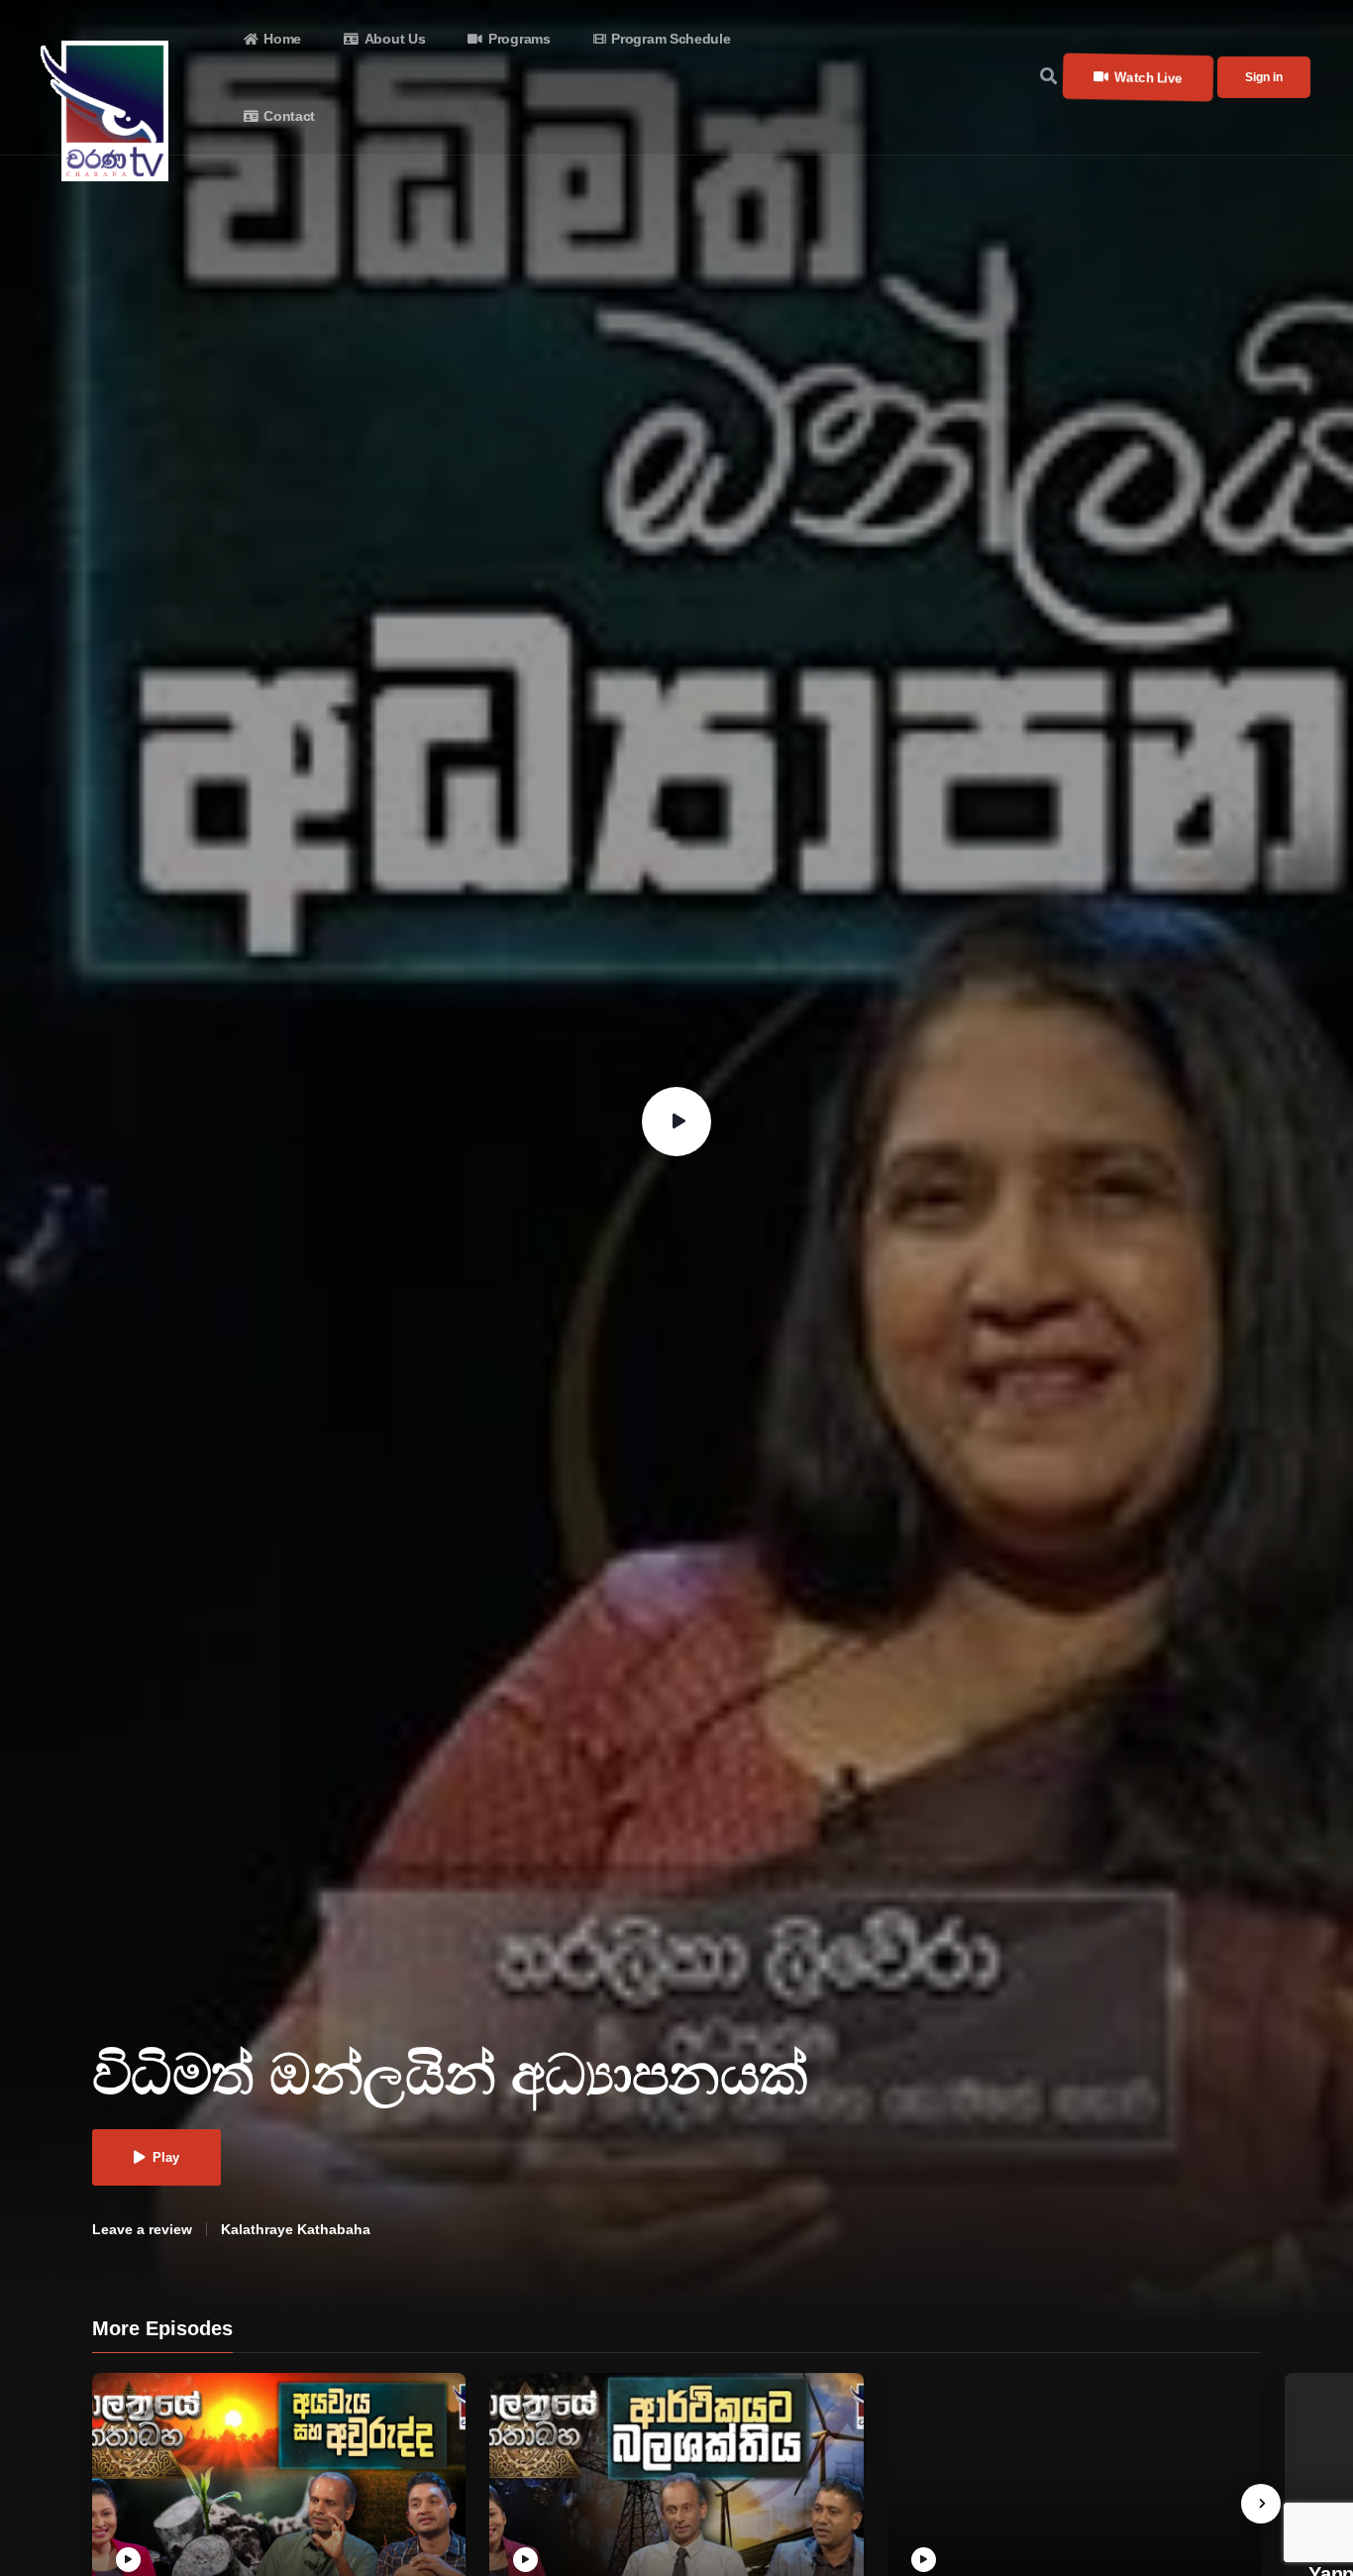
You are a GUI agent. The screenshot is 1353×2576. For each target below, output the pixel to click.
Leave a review (142, 2229)
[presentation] (1261, 2504)
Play (166, 2157)
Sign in (1264, 77)
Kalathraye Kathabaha (296, 2229)
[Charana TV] (107, 111)
